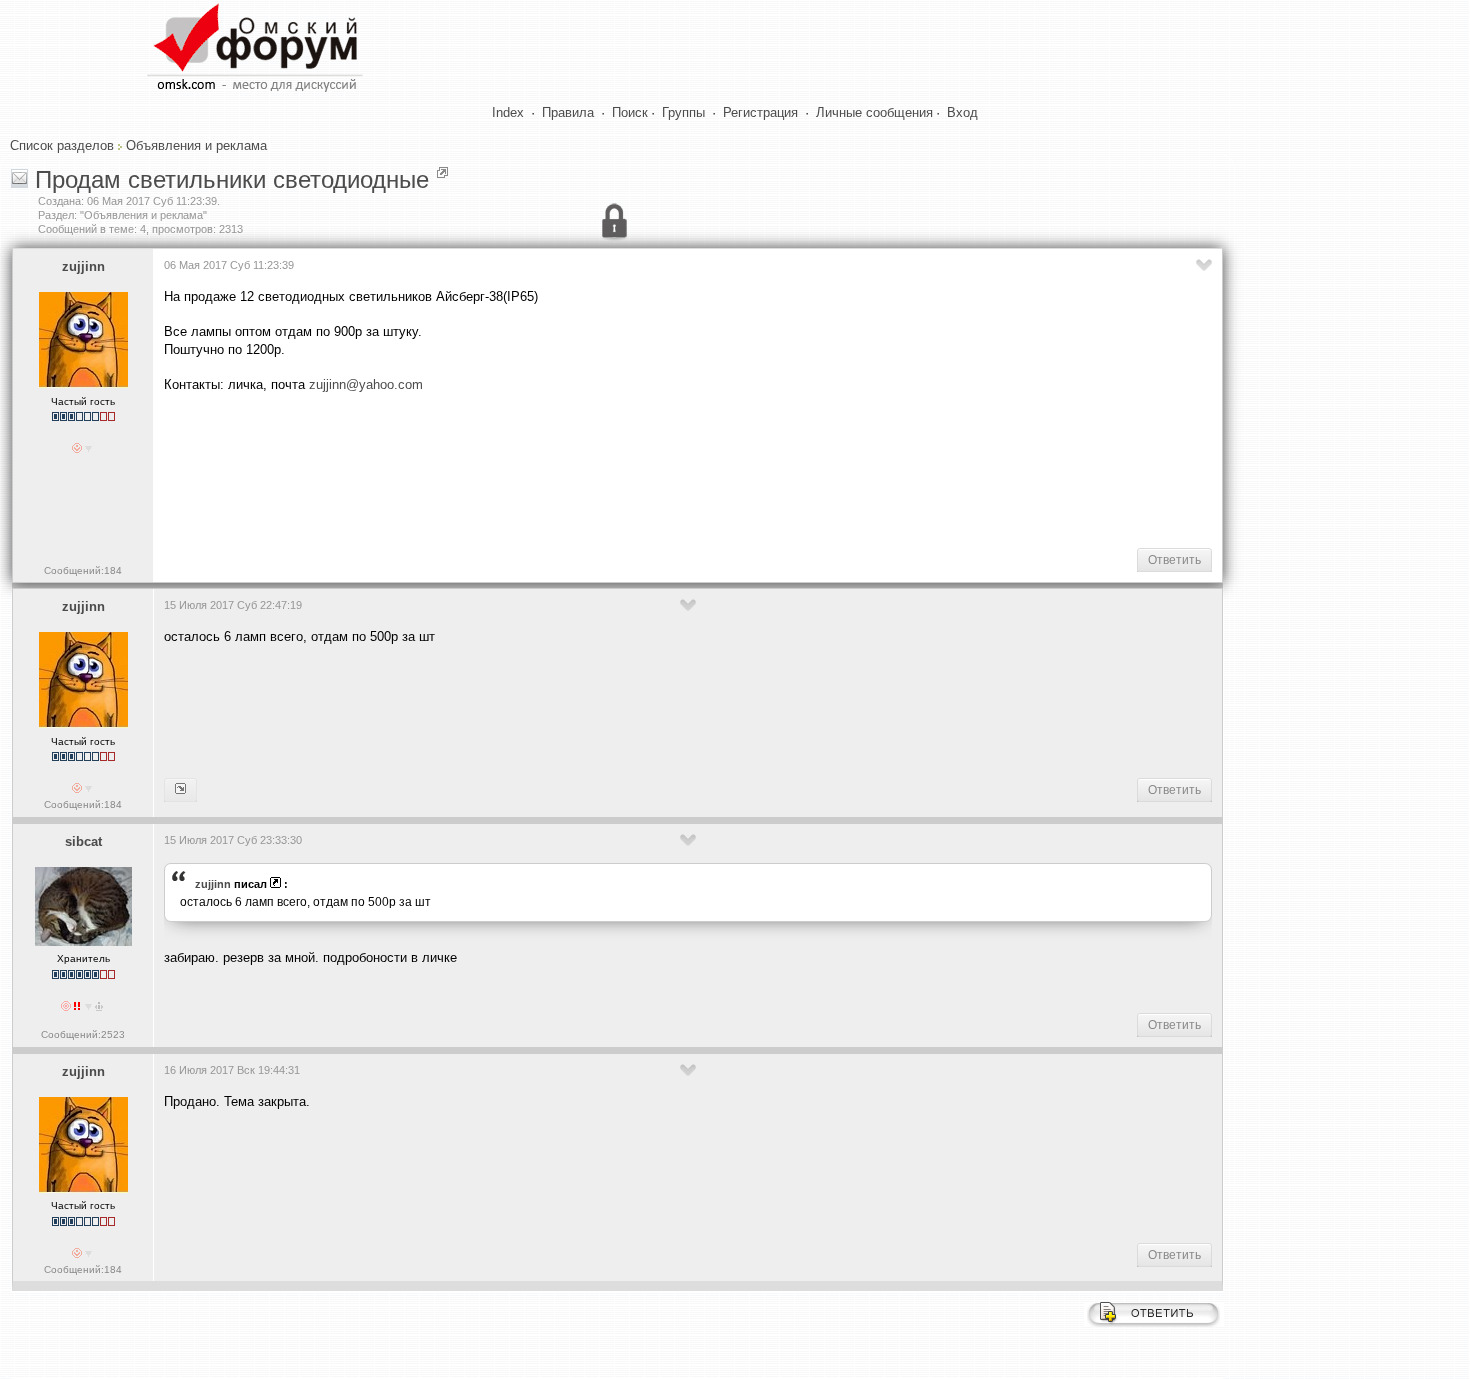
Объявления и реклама (196, 145)
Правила (568, 112)
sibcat (83, 841)
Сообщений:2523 (83, 1034)
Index (508, 112)
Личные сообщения (874, 112)
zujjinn (83, 266)
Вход (962, 112)
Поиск (630, 112)
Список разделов (62, 145)
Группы (683, 112)
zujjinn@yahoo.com (366, 384)
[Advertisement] (528, 469)
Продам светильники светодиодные (232, 179)
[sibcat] (180, 790)
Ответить (1174, 560)
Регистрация (760, 112)
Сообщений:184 (83, 570)
